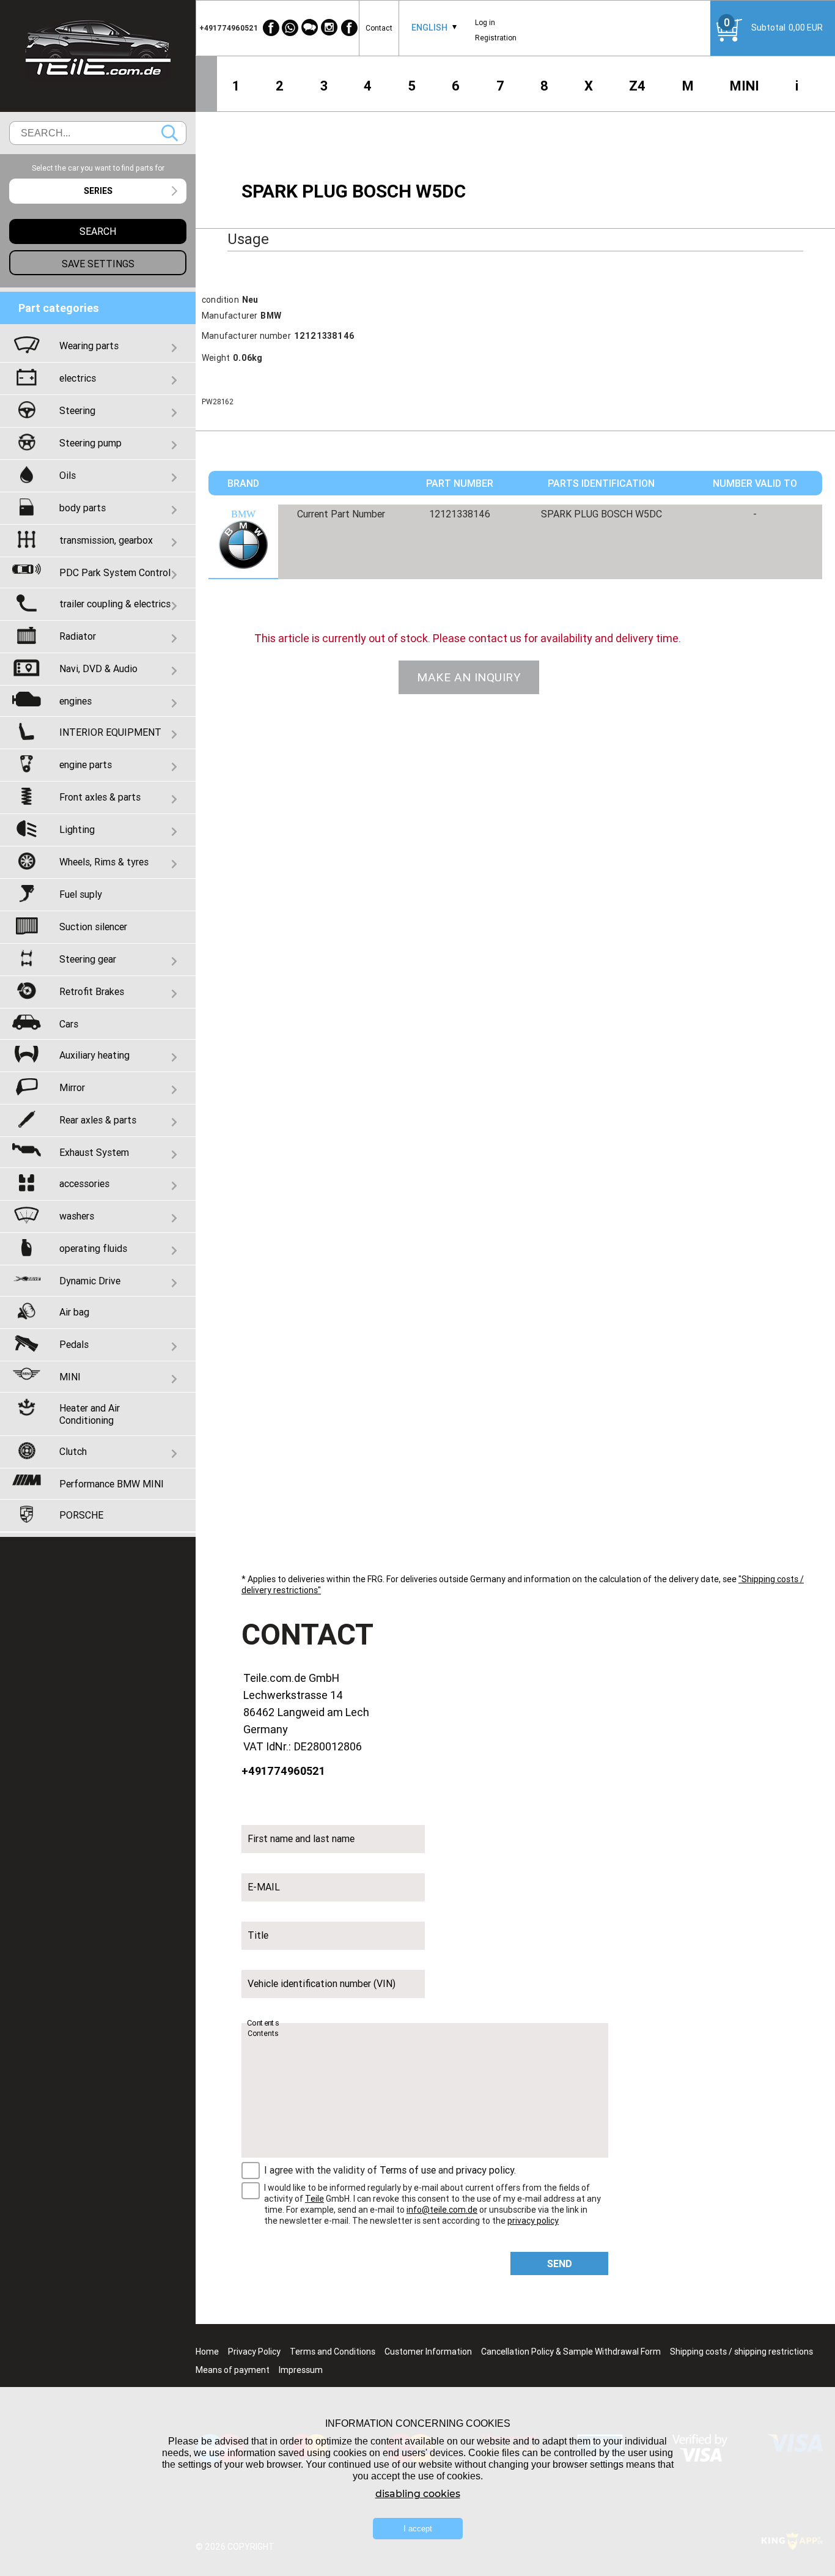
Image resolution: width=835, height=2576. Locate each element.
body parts (83, 508)
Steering (77, 410)
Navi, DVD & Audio (98, 668)
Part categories (59, 308)
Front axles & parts (100, 797)
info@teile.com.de (442, 2210)
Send (560, 2263)
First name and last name (301, 1838)
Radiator (78, 636)
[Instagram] (329, 28)
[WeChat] (310, 28)
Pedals (74, 1344)
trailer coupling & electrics (115, 604)
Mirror (72, 1087)
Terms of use (408, 2170)
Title (258, 1935)
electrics (78, 378)
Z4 (637, 86)
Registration (496, 38)
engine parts (86, 764)
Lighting (77, 829)
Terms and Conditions (333, 2352)
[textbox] (98, 191)
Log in (485, 22)
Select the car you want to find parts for (98, 168)
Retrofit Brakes (92, 991)
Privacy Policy (254, 2352)
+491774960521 (283, 1771)
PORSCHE (81, 1515)
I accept (418, 2529)
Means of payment (233, 2370)
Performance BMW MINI (112, 1484)
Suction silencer (93, 927)
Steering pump (90, 443)
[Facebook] (271, 28)
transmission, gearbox (106, 540)
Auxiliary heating (94, 1055)
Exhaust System (94, 1152)
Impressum (301, 2370)
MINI (745, 86)
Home (207, 2352)
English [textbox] (429, 28)
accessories (84, 1183)
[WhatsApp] (290, 28)
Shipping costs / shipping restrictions (741, 2352)
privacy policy (485, 2170)
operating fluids (93, 1248)
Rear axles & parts (98, 1120)
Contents (263, 2023)
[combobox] (429, 28)
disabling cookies (418, 2494)
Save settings (98, 264)
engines (75, 701)
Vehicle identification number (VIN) (322, 1983)
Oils (68, 475)
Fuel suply (81, 894)
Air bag (74, 1312)
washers (77, 1216)
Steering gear (88, 959)
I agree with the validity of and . (390, 2170)
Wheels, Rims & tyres (104, 862)
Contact (379, 28)
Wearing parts (89, 346)
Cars (69, 1024)
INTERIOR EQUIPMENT (110, 732)
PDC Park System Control (115, 572)
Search (170, 133)
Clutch (73, 1451)
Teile (315, 2199)
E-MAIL (264, 1887)
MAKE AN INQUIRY (469, 677)
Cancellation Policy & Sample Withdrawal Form (571, 2352)
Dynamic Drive (90, 1281)
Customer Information (428, 2352)
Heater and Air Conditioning (90, 1414)
